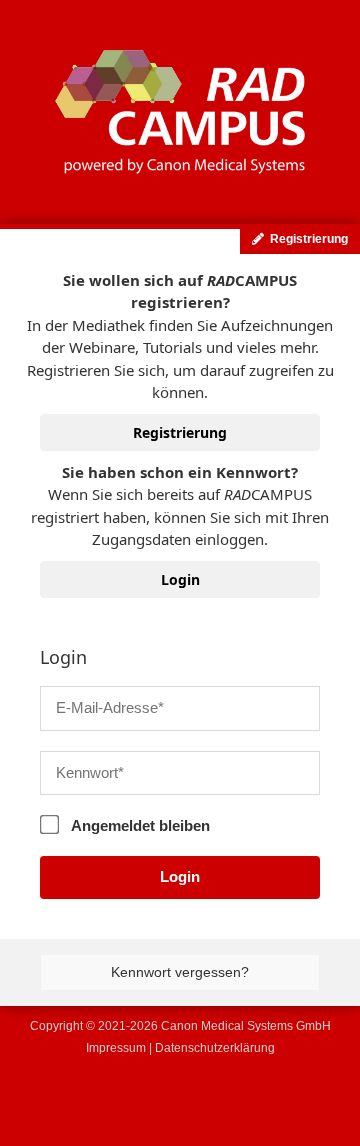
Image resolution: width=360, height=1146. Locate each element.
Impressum (116, 1048)
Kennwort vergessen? (180, 972)
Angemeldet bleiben (139, 825)
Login (180, 579)
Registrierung (180, 432)
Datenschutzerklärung (215, 1048)
